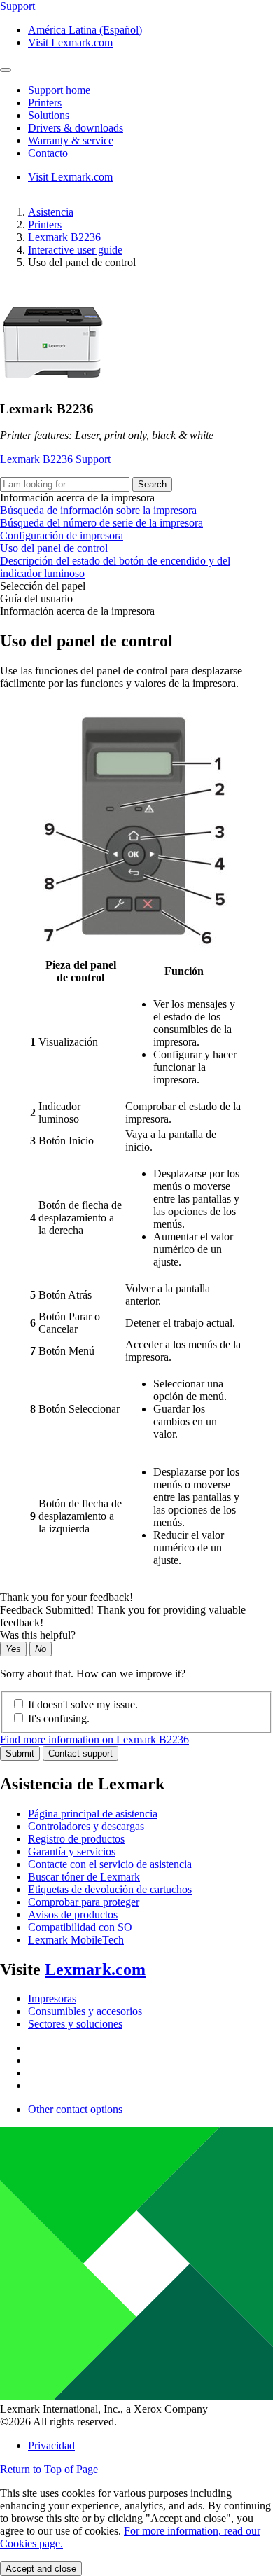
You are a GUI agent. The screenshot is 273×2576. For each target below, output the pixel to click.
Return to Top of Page (49, 2469)
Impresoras (52, 1999)
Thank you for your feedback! (66, 1597)
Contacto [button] (48, 153)
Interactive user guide (75, 250)
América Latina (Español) (85, 30)
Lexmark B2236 (64, 237)
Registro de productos (76, 1839)
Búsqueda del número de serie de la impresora (101, 523)
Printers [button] (45, 103)
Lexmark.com (95, 1969)
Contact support (80, 1753)
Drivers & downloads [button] (76, 128)
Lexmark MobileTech (76, 1940)
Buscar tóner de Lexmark (84, 1877)
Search (152, 484)
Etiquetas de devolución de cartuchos (110, 1889)
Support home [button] (59, 90)
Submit (20, 1753)
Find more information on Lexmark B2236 (94, 1739)
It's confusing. (59, 1718)
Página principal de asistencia (93, 1814)
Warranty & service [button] (71, 140)
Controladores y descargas (86, 1826)
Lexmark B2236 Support (55, 459)
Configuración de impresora (62, 535)
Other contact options (75, 2109)
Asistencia (51, 212)
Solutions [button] (49, 115)
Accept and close (41, 2569)
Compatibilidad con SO (80, 1927)
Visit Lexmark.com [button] (70, 42)
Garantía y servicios (72, 1851)
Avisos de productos (73, 1914)
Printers (45, 224)
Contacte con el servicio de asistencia (110, 1864)
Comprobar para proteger (84, 1902)
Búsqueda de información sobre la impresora (98, 510)
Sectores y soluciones (75, 2024)
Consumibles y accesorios (85, 2011)
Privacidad (51, 2445)
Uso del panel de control (54, 548)
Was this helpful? (38, 1635)
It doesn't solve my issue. (83, 1704)
